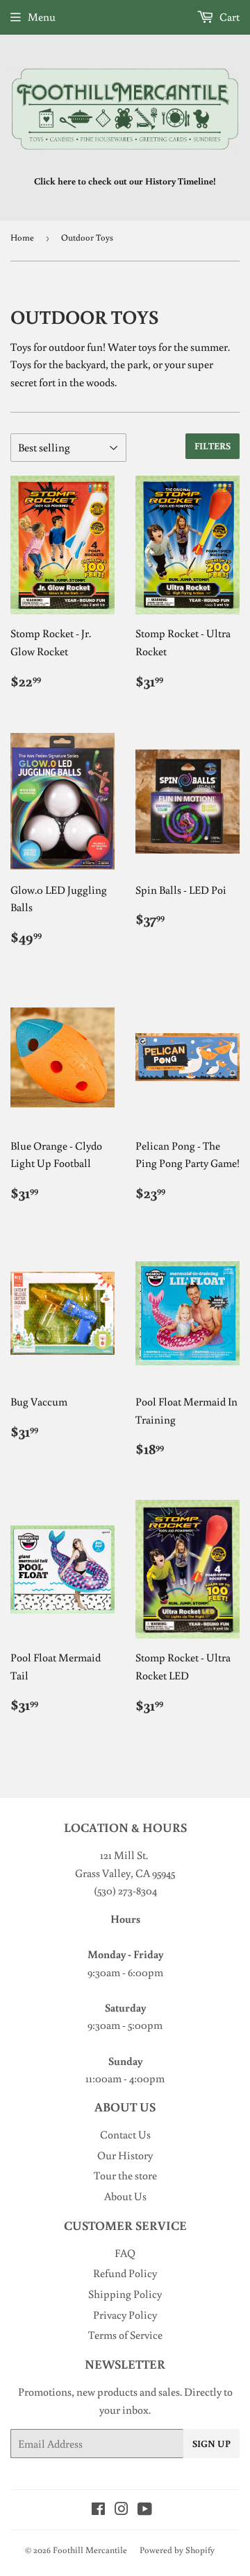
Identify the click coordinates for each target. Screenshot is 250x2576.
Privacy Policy (125, 2315)
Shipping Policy (125, 2294)
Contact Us (125, 2134)
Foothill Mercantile (90, 2550)
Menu (42, 17)
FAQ (125, 2253)
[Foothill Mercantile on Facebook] (98, 2510)
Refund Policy (125, 2273)
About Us (125, 2196)
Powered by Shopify (177, 2550)
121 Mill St (123, 1855)
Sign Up (211, 2444)
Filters (212, 446)
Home (22, 237)
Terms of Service (125, 2335)
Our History (125, 2155)
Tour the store (125, 2175)
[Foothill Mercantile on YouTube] (145, 2510)
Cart (228, 17)
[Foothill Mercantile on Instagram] (122, 2510)
